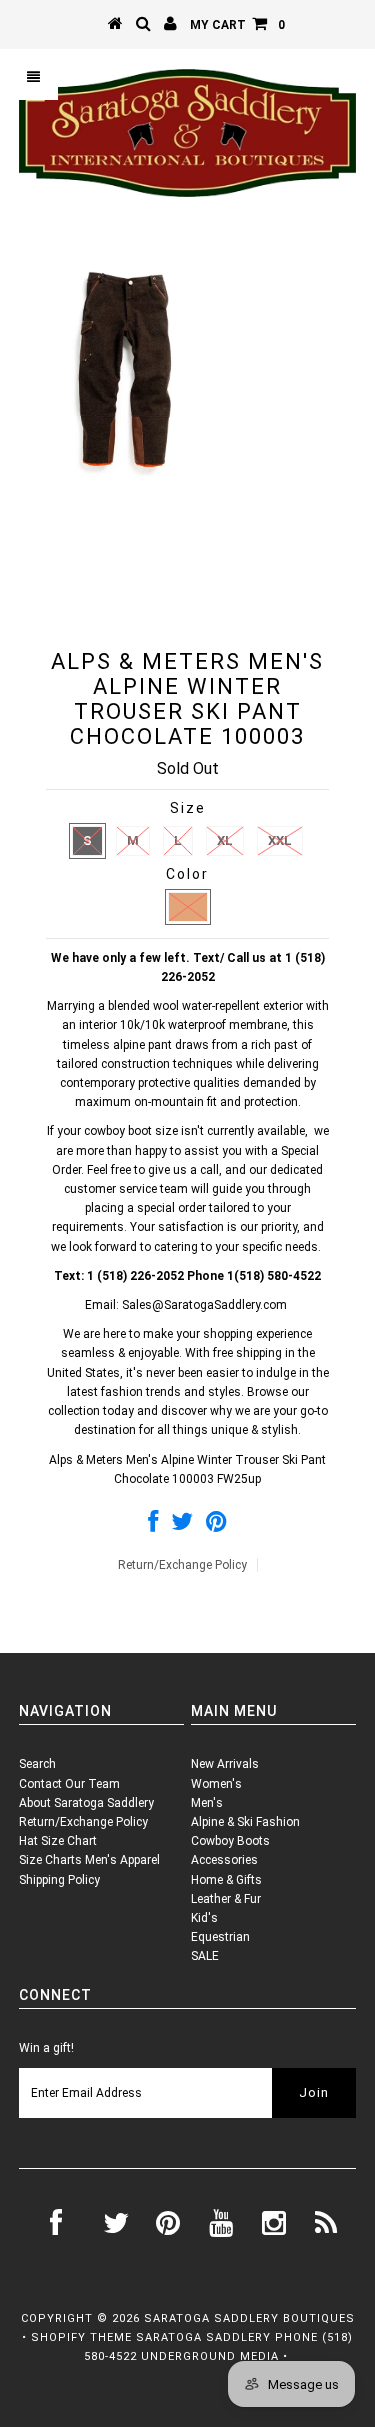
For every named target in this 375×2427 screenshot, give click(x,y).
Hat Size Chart (58, 1841)
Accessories (224, 1860)
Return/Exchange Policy (182, 1565)
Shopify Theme (81, 2337)
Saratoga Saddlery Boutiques (249, 2318)
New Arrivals (225, 1764)
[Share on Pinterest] (216, 1526)
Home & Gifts (226, 1880)
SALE (205, 1956)
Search (37, 1764)
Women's (216, 1784)
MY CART (237, 25)
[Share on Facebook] (153, 1526)
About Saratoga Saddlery (86, 1803)
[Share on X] (182, 1526)
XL (225, 840)
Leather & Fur (226, 1899)
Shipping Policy (59, 1880)
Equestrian (220, 1937)
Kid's (204, 1918)
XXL (280, 840)
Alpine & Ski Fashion (245, 1822)
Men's (207, 1803)
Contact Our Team (69, 1784)
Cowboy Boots (230, 1841)
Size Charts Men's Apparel (89, 1860)
